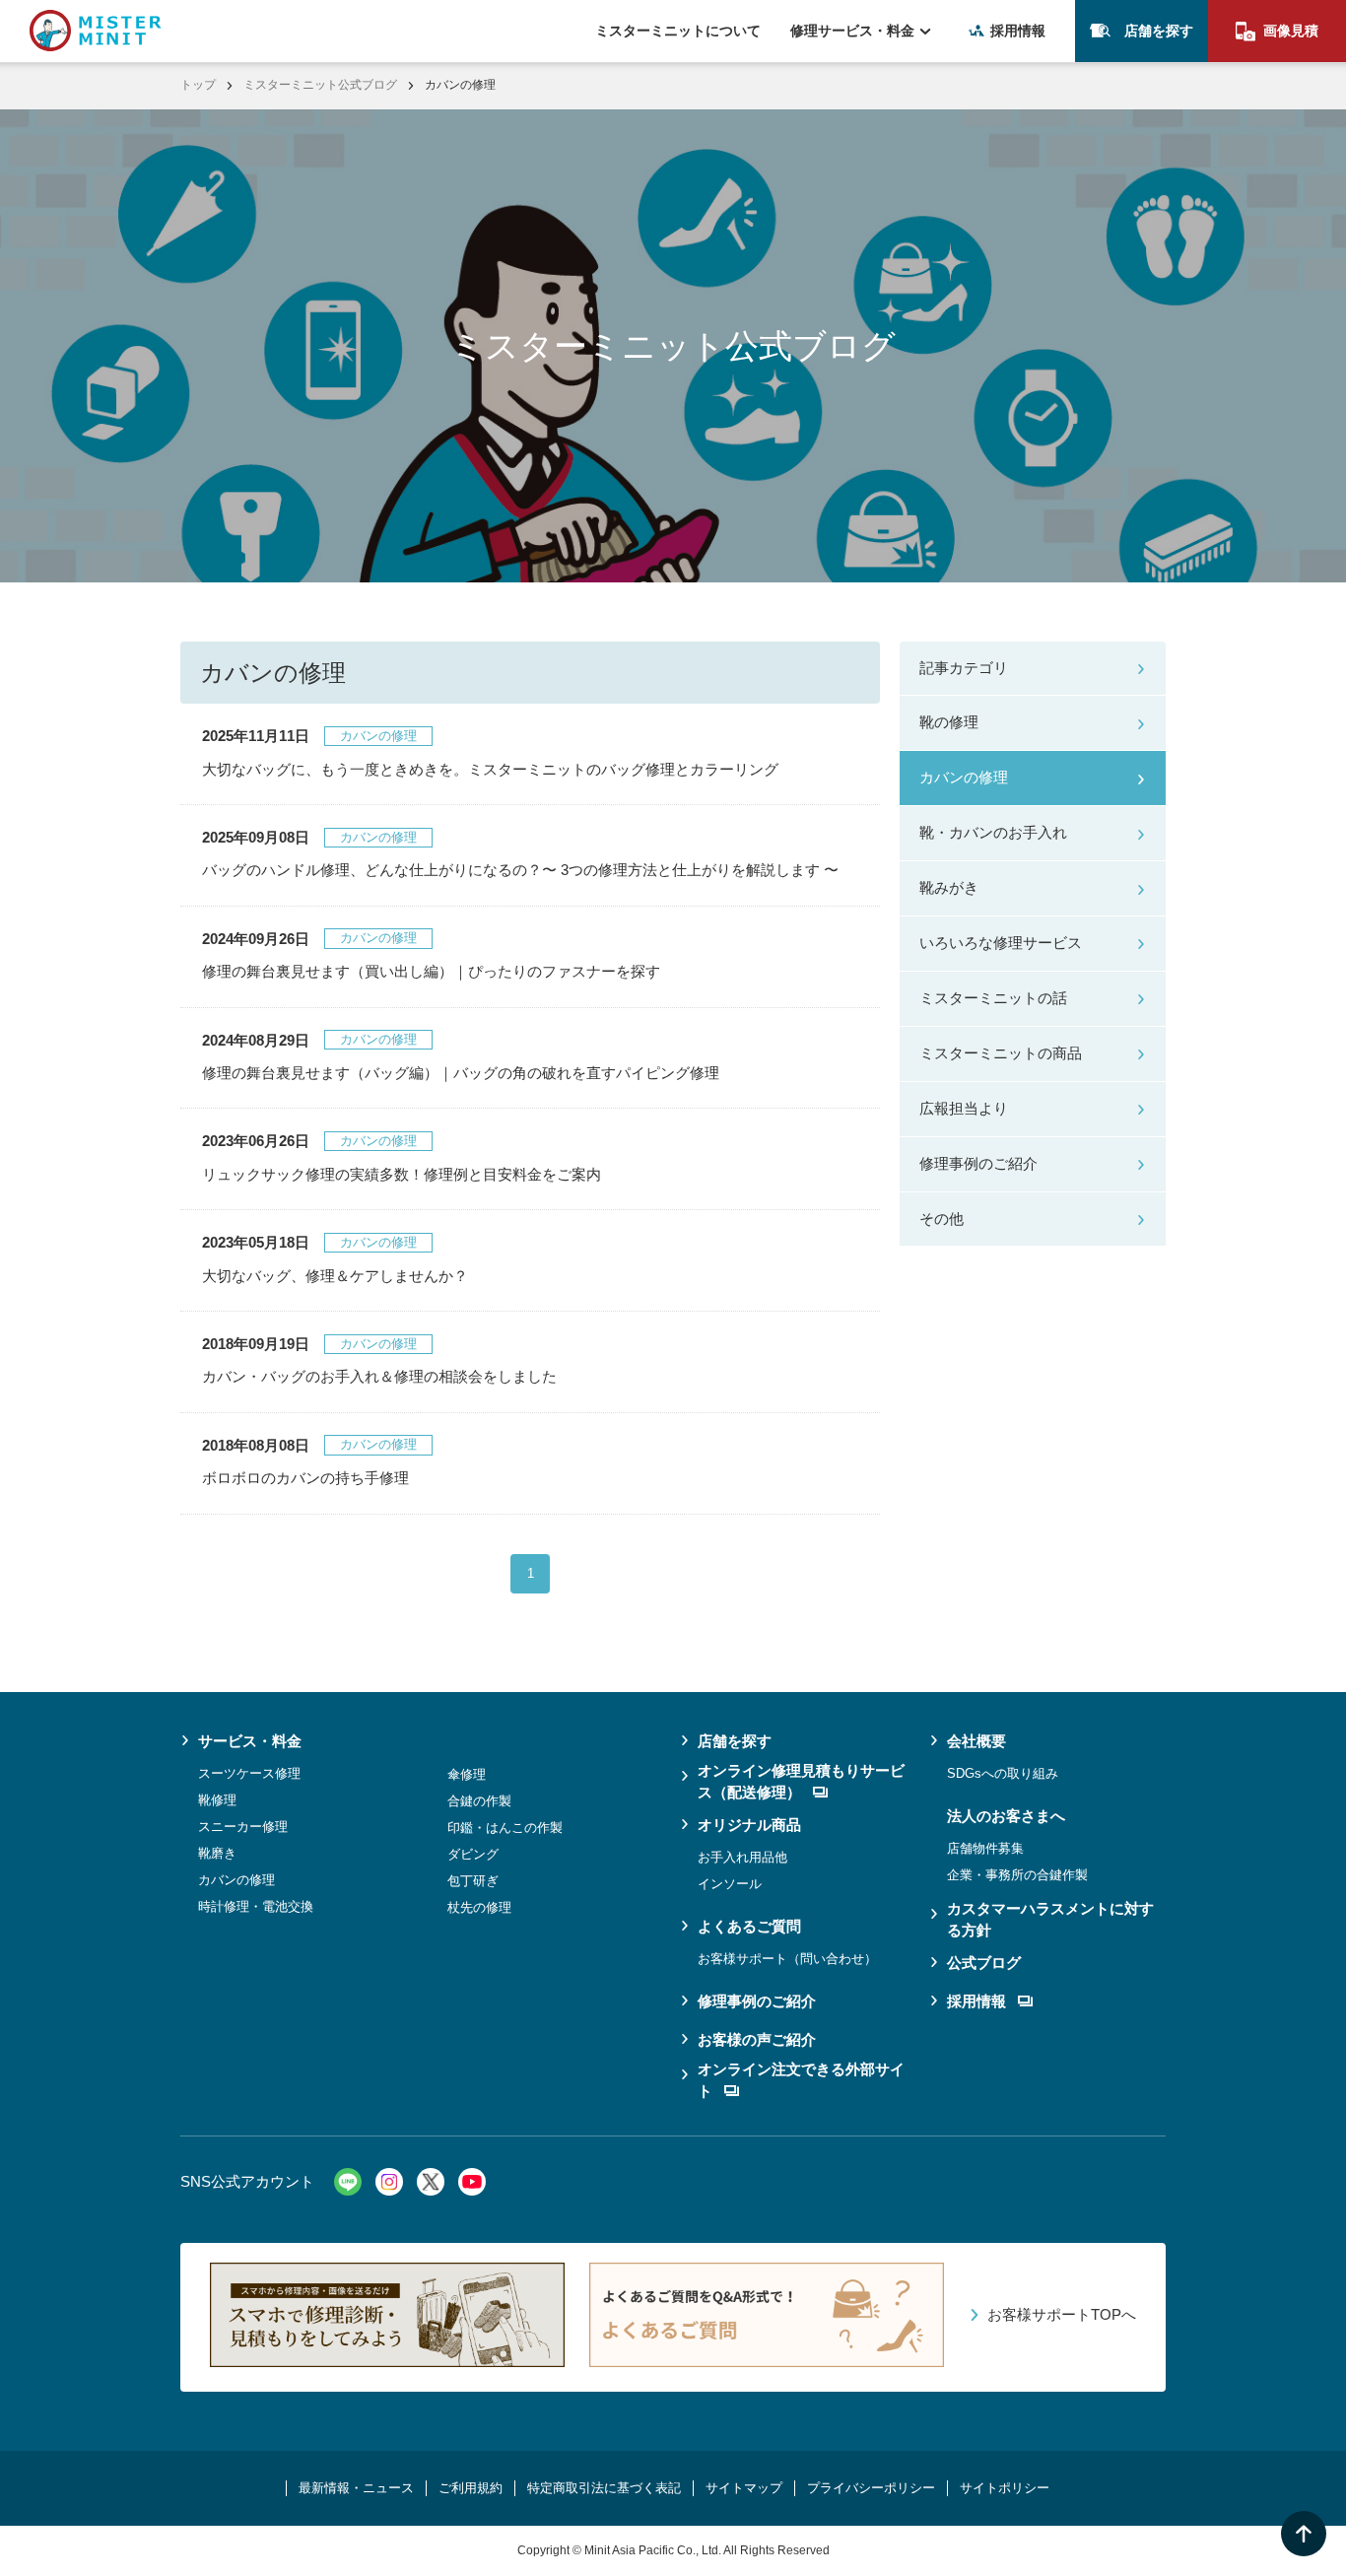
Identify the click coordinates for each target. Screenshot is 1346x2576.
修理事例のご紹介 (978, 1163)
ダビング (473, 1854)
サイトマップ (744, 2488)
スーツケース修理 (249, 1773)
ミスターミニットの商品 (1001, 1053)
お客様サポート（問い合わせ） (787, 1959)
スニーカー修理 (243, 1827)
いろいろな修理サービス (1001, 943)
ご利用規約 (471, 2488)
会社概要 (976, 1741)
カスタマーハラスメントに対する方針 (1050, 1920)
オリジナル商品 (749, 1825)
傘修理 (467, 1774)
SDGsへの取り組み (1003, 1773)
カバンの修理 (964, 777)
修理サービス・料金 (852, 31)
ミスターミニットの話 (993, 998)
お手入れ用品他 (742, 1857)
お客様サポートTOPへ (1062, 2314)
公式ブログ (984, 1963)
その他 (942, 1219)
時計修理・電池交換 (256, 1906)
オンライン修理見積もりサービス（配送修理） (801, 1782)
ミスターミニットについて (678, 31)
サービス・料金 (250, 1741)
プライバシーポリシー (871, 2488)
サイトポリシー (1005, 2488)
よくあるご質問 (749, 1926)
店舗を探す (1159, 31)
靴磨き (217, 1853)
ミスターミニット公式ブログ (320, 85)
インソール (730, 1884)
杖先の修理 (479, 1907)
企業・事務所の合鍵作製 (1017, 1875)
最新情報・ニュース (356, 2488)
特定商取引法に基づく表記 (604, 2488)
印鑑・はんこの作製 (505, 1828)
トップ (198, 85)
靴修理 (217, 1800)
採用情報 (1018, 31)
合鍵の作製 (479, 1801)
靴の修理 (949, 722)
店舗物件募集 (985, 1848)
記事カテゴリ (964, 668)
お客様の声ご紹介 (757, 2039)
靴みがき (949, 887)
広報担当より (964, 1108)
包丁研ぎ (473, 1881)
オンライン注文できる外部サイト (801, 2080)
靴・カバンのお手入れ (993, 832)
